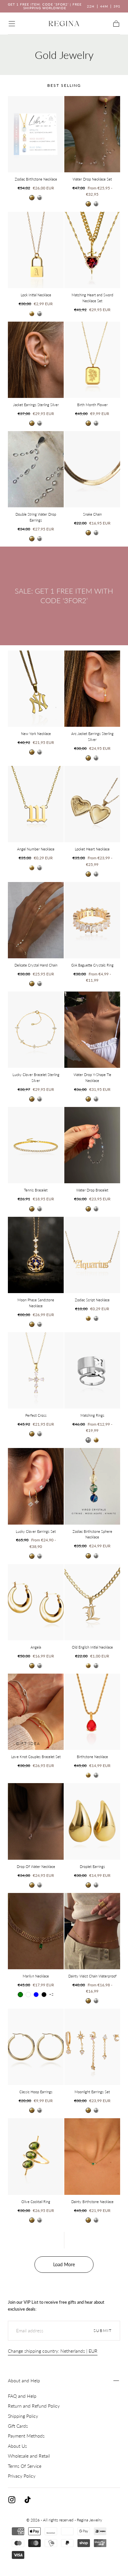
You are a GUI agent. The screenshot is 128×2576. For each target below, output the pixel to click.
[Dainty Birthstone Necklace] (92, 2156)
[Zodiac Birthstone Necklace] (36, 134)
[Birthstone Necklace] (92, 1712)
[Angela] (36, 1602)
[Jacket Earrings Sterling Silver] (36, 360)
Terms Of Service (25, 2466)
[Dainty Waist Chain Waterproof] (92, 1931)
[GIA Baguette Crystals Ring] (92, 920)
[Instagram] (12, 2500)
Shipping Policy (23, 2416)
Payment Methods (26, 2436)
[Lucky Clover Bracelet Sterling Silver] (36, 1030)
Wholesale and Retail (29, 2456)
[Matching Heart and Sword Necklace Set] (92, 250)
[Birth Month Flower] (92, 360)
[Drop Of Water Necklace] (36, 1821)
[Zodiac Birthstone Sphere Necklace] (92, 1486)
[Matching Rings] (92, 1370)
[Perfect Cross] (36, 1370)
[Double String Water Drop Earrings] (36, 469)
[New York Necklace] (36, 689)
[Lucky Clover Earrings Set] (36, 1486)
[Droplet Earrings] (92, 1821)
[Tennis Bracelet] (36, 1145)
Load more (64, 2264)
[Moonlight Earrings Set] (92, 2047)
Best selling (64, 85)
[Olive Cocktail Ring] (36, 2156)
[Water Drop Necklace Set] (92, 134)
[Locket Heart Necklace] (92, 804)
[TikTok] (28, 2500)
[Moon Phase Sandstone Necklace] (36, 1255)
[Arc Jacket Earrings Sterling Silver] (92, 689)
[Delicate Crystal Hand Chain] (36, 920)
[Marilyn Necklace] (36, 1931)
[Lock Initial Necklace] (36, 250)
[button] (12, 24)
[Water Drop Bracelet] (92, 1145)
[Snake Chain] (92, 469)
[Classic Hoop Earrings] (36, 2047)
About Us (17, 2446)
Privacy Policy (22, 2476)
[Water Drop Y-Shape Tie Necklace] (92, 1030)
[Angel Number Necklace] (36, 804)
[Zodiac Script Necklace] (92, 1255)
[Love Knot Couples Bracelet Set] (36, 1712)
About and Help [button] (24, 2380)
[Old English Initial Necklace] (92, 1602)
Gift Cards (18, 2426)
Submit (103, 2331)
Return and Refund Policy (34, 2406)
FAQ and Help (22, 2396)
